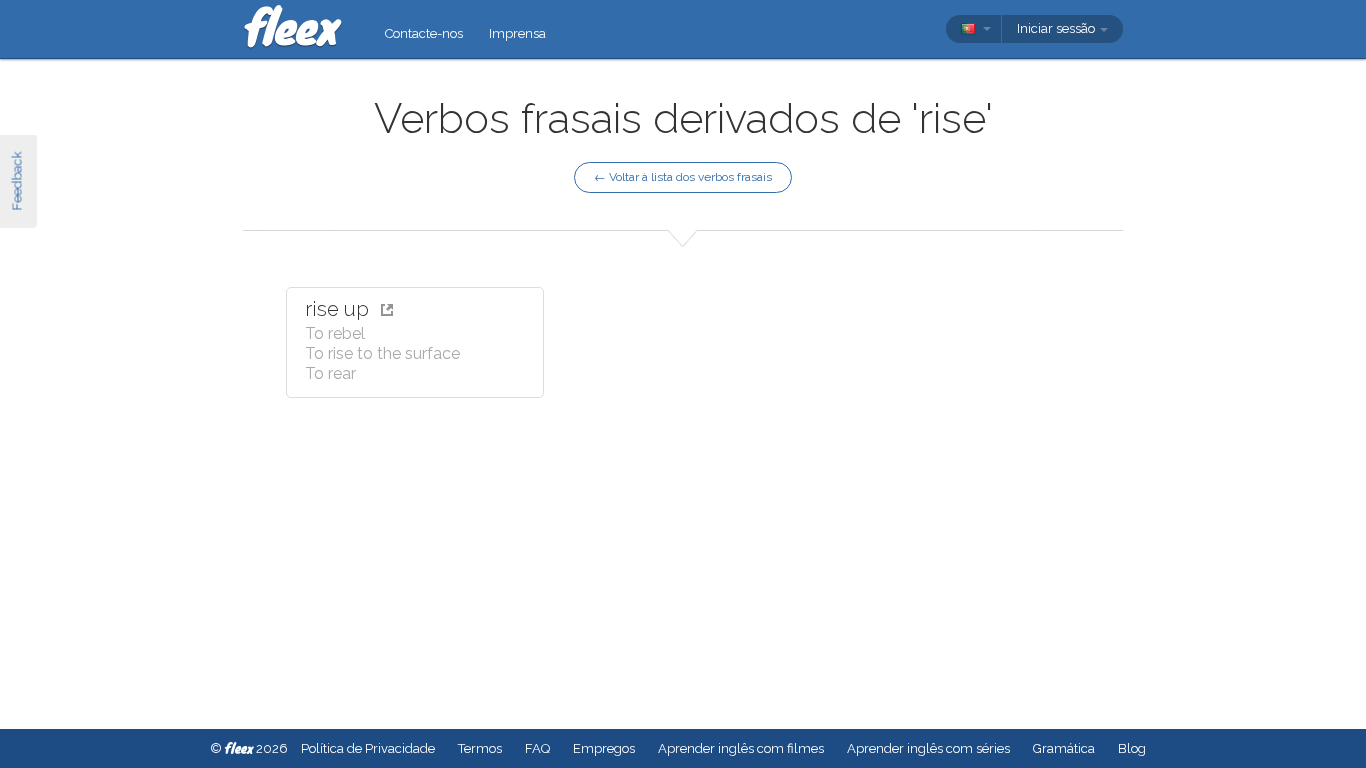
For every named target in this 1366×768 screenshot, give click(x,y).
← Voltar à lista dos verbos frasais (683, 177)
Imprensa (517, 33)
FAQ (537, 748)
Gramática (1064, 748)
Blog (1132, 748)
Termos (480, 748)
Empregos (604, 748)
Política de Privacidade (368, 748)
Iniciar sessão (1057, 28)
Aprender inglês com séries (928, 748)
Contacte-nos (424, 33)
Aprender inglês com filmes (741, 748)
